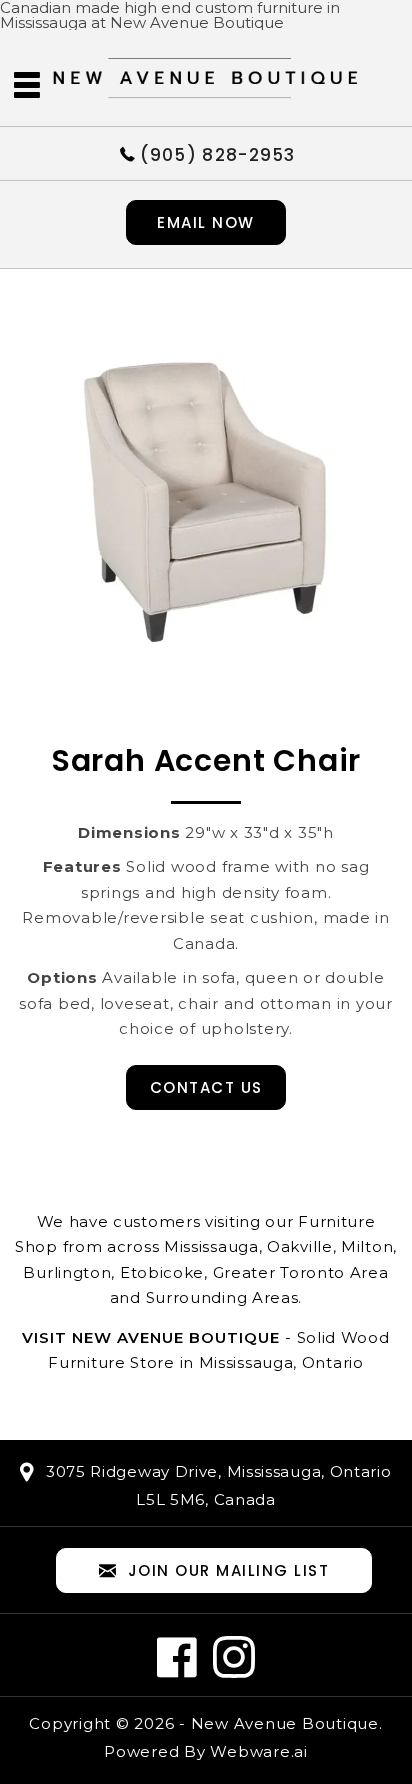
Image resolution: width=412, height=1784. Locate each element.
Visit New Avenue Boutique (151, 1337)
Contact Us (206, 1087)
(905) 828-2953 (218, 153)
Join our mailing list (229, 1570)
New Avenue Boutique (285, 1723)
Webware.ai (259, 1751)
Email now (206, 222)
